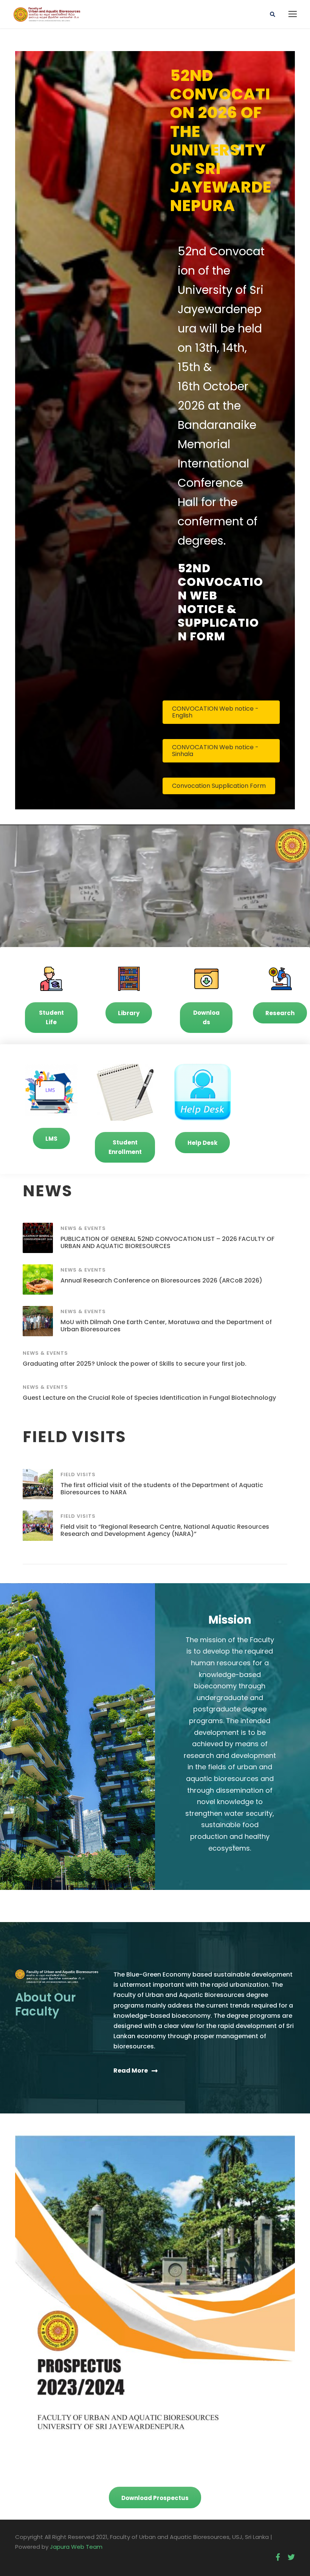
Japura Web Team (76, 2547)
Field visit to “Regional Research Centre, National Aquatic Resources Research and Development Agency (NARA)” (165, 1530)
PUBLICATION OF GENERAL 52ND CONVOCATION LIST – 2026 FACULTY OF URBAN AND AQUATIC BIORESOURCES (167, 1242)
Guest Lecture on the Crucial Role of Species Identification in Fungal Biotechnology (149, 1398)
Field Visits (78, 1474)
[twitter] (291, 2557)
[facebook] (278, 2557)
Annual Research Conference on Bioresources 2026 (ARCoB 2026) (161, 1280)
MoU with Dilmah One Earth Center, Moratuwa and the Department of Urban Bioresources (166, 1326)
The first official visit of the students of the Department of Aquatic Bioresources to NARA (162, 1489)
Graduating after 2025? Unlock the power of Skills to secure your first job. (135, 1364)
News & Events (83, 1228)
